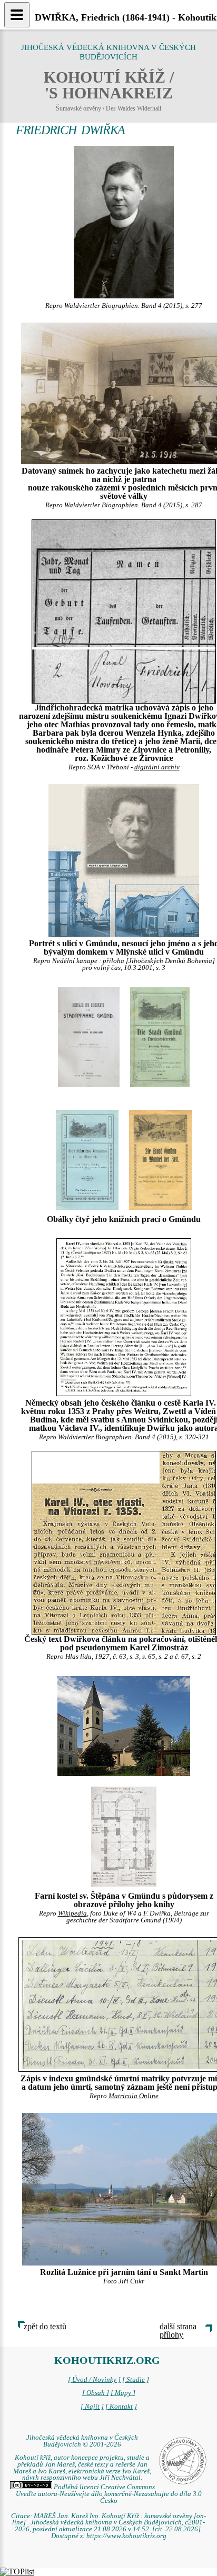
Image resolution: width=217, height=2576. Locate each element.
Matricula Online (134, 2096)
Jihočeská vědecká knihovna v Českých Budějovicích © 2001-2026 (82, 2441)
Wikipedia (72, 1913)
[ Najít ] (92, 2407)
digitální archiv (157, 767)
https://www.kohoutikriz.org (126, 2536)
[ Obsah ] (96, 2393)
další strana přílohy (178, 2331)
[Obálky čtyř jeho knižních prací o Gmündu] (87, 1159)
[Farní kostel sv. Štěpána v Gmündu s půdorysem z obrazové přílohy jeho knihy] (124, 1725)
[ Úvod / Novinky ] (94, 2380)
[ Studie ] (136, 2380)
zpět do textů (45, 2326)
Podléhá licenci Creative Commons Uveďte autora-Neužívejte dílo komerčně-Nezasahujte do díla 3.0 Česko (109, 2494)
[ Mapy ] (123, 2393)
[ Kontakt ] (121, 2407)
